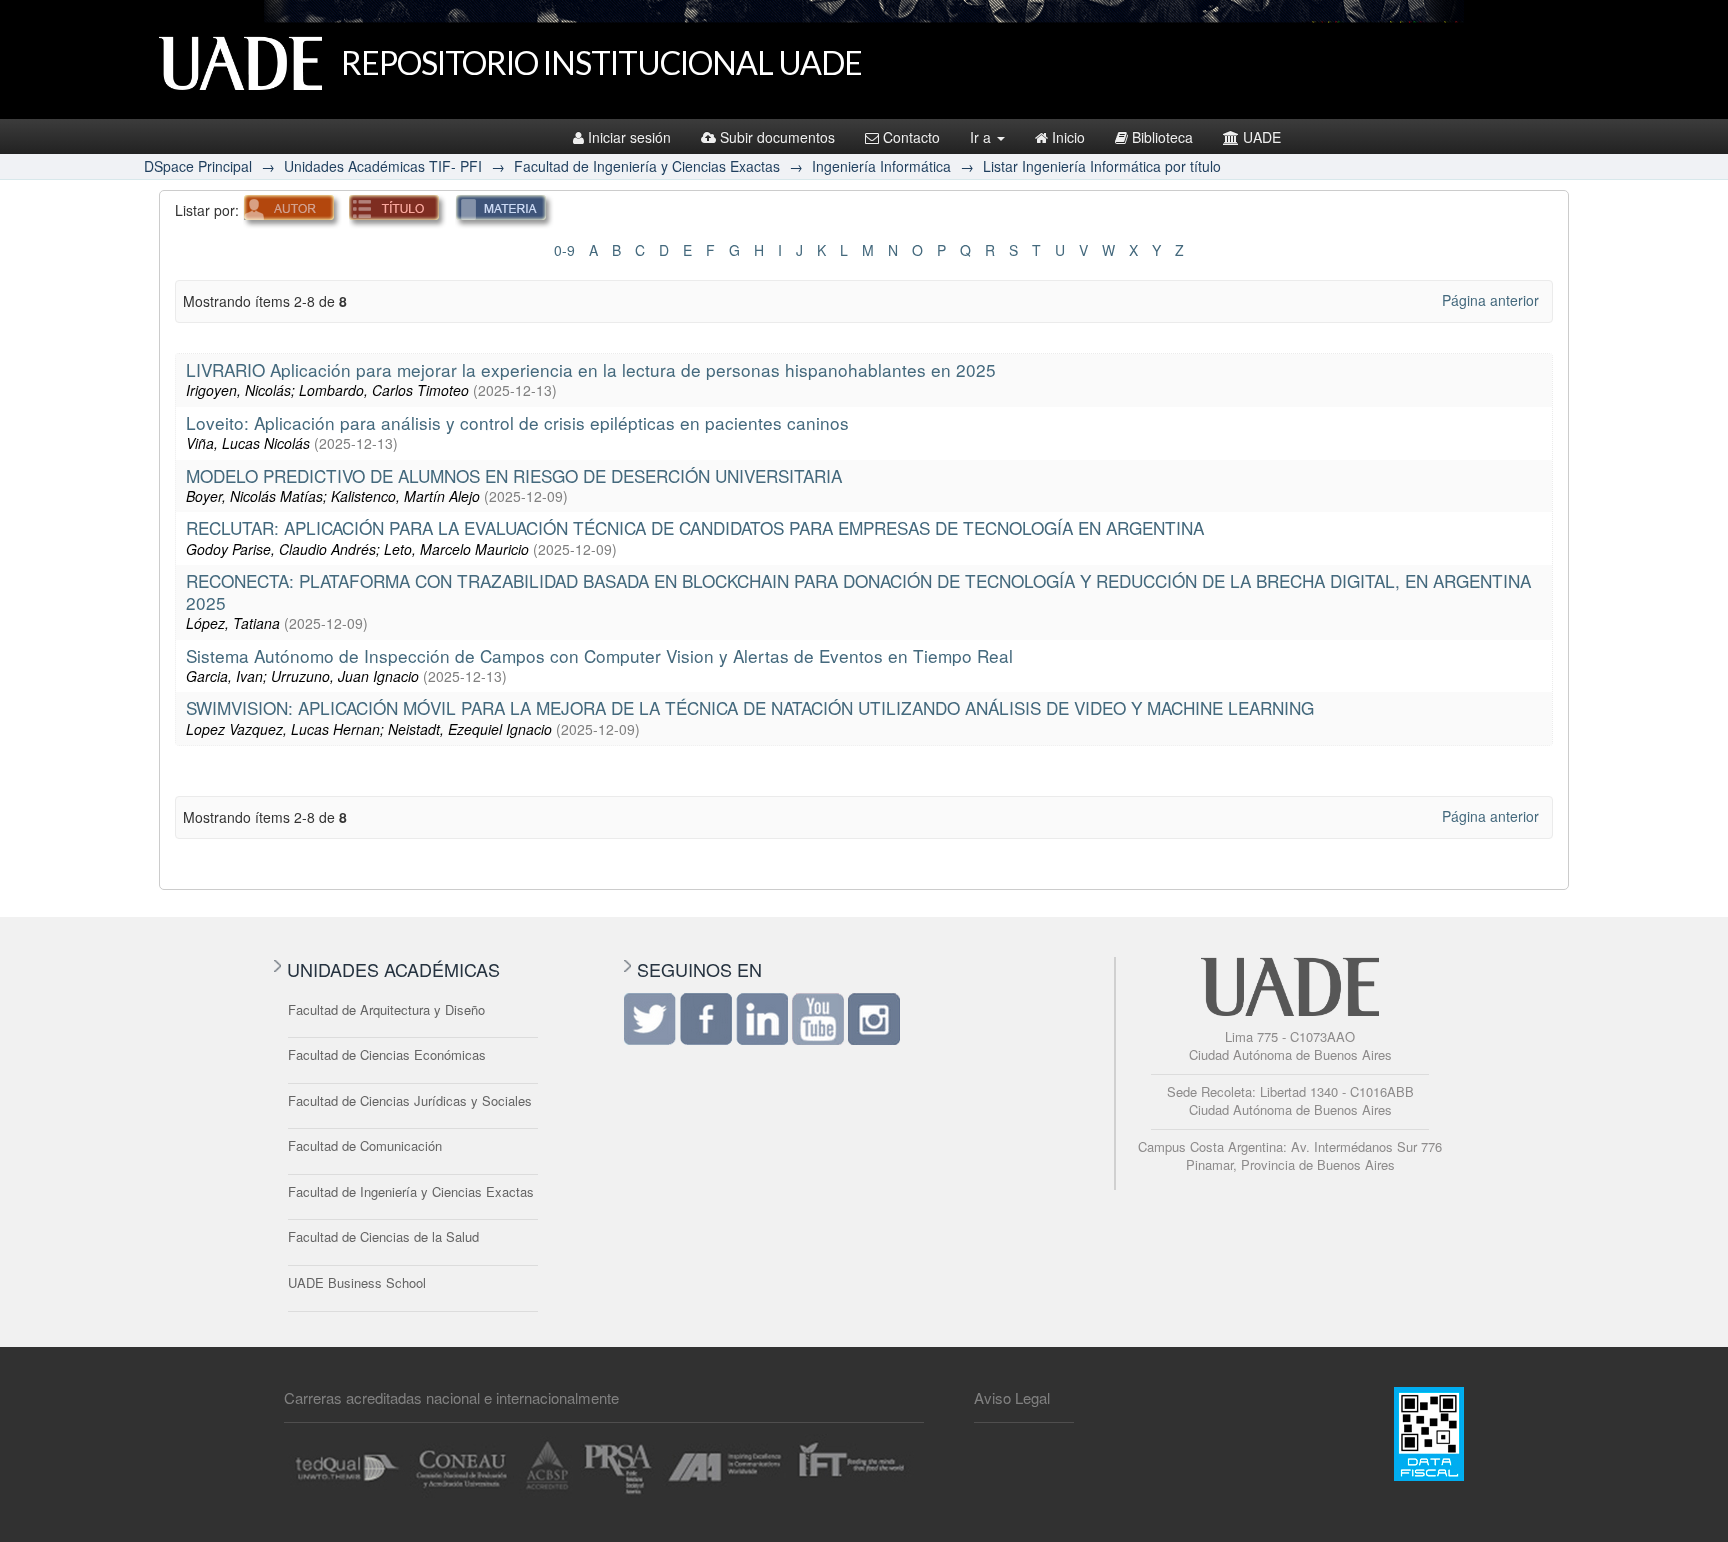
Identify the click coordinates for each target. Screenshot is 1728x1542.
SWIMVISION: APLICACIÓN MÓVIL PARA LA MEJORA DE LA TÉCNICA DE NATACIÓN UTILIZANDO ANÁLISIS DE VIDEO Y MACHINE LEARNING (750, 707)
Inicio (1068, 137)
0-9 (564, 250)
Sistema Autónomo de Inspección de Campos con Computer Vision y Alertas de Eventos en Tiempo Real (599, 655)
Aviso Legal (1012, 1397)
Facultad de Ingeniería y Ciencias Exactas (647, 166)
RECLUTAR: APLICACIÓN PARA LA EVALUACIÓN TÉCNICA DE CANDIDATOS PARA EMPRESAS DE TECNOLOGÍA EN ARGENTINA (695, 527)
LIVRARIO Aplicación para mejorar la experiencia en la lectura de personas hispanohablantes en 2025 (591, 369)
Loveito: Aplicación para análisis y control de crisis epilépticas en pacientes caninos (517, 422)
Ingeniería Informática (881, 166)
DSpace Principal (198, 166)
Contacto (911, 137)
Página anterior (1490, 300)
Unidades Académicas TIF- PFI (383, 166)
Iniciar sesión (629, 137)
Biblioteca (1162, 137)
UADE (1262, 137)
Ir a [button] (982, 137)
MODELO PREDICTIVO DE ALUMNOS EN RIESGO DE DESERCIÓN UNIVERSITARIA (514, 475)
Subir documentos (777, 137)
